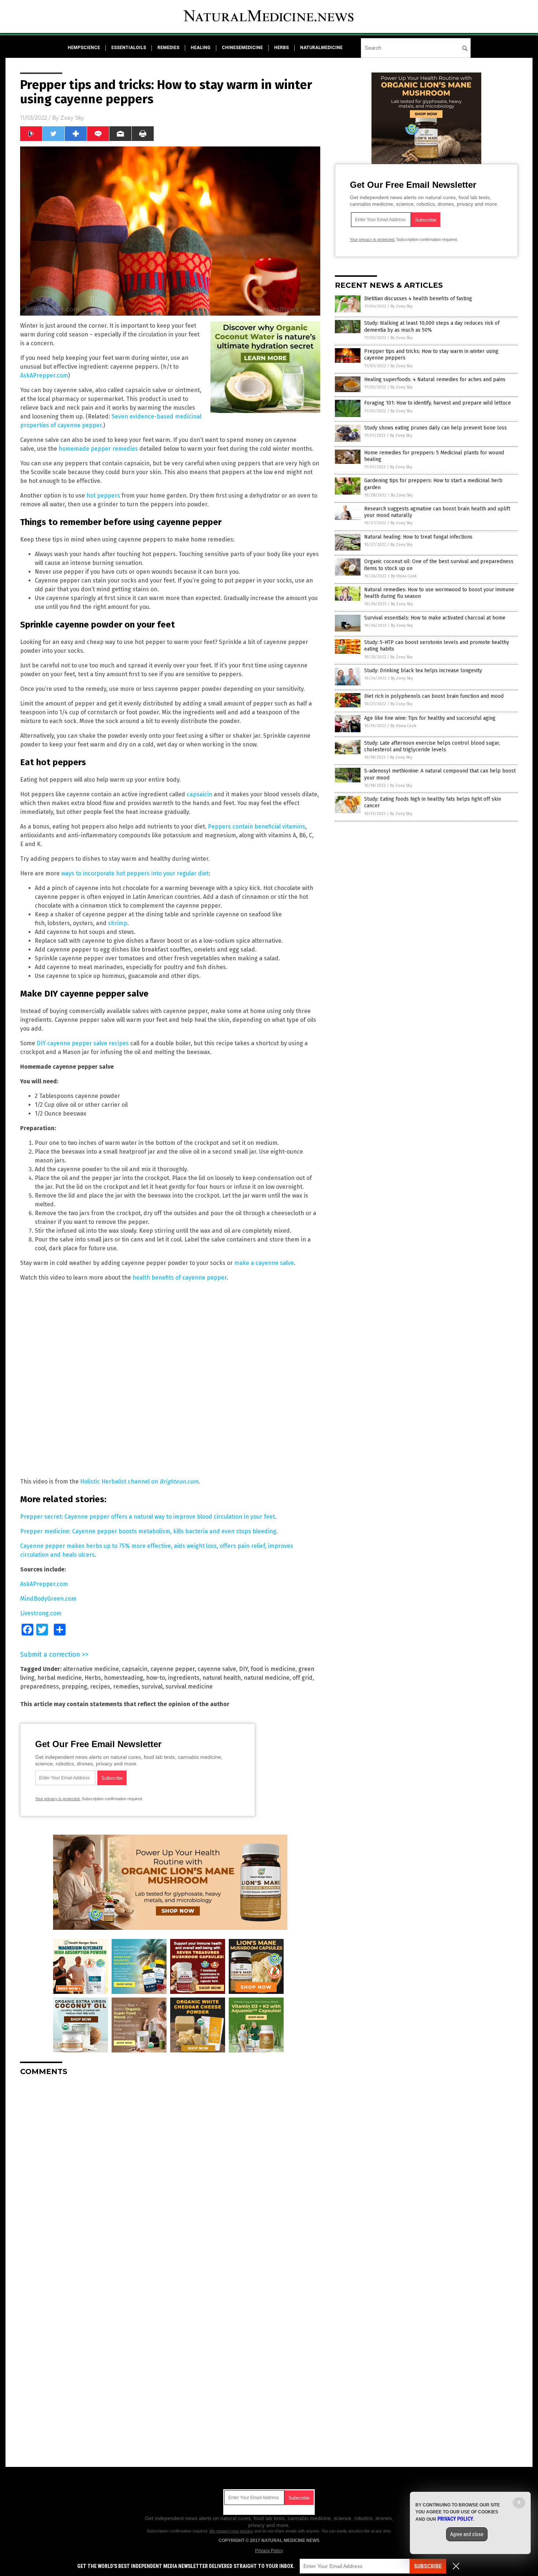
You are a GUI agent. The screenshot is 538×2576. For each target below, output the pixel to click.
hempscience (84, 48)
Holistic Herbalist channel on (139, 1481)
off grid (302, 1678)
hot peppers (103, 496)
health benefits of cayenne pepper (180, 1278)
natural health (222, 1678)
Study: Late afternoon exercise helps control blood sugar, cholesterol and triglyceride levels (432, 746)
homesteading (124, 1678)
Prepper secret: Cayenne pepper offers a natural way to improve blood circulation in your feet (147, 1517)
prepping (74, 1687)
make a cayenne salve (264, 1263)
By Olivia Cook (404, 576)
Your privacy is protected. (58, 1799)
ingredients (184, 1678)
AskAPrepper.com (44, 375)
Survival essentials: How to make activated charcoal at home (435, 618)
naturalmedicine (321, 48)
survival (152, 1687)
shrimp (118, 923)
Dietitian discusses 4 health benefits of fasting (418, 299)
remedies (168, 48)
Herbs (93, 1678)
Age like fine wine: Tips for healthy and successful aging (430, 718)
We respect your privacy (231, 2531)
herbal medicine (59, 1678)
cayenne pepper (173, 1669)
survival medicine (189, 1687)
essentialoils (129, 48)
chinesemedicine (242, 48)
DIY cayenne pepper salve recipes (83, 1043)
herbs (281, 48)
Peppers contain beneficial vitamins (257, 827)
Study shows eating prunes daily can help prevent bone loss (436, 428)
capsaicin (199, 794)
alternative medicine (91, 1669)
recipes (100, 1687)
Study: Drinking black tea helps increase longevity (423, 671)
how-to (156, 1678)
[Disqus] (170, 2173)
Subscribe (428, 2566)
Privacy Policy (269, 2551)
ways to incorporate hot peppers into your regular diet (135, 873)
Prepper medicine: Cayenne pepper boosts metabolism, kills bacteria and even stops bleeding (148, 1531)
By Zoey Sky (401, 306)
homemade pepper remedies (98, 449)
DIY (243, 1669)
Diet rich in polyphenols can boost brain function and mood (434, 696)
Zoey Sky (72, 118)
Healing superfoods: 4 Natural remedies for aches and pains (435, 379)
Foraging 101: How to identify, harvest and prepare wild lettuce (438, 403)
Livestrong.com (41, 1613)
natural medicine (267, 1678)
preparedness (40, 1687)
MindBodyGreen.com (48, 1599)
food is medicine (273, 1669)
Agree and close (467, 2534)
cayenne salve (217, 1669)
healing (201, 48)
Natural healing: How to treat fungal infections (418, 537)
